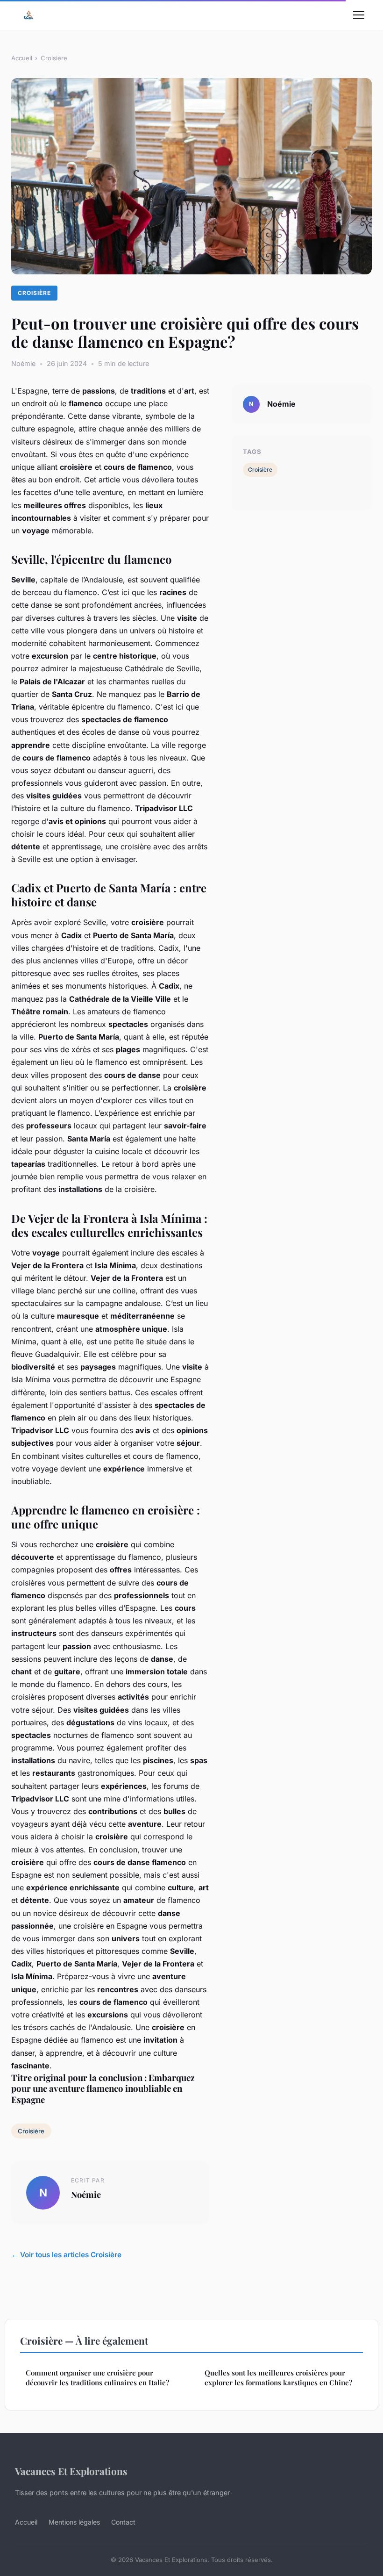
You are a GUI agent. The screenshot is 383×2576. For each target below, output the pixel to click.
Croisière (54, 58)
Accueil (22, 58)
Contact (123, 2522)
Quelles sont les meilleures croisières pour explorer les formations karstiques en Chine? (278, 2378)
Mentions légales (74, 2522)
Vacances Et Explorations (71, 2471)
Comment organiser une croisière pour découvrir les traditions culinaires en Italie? (97, 2378)
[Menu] (359, 15)
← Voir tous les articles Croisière (66, 2255)
